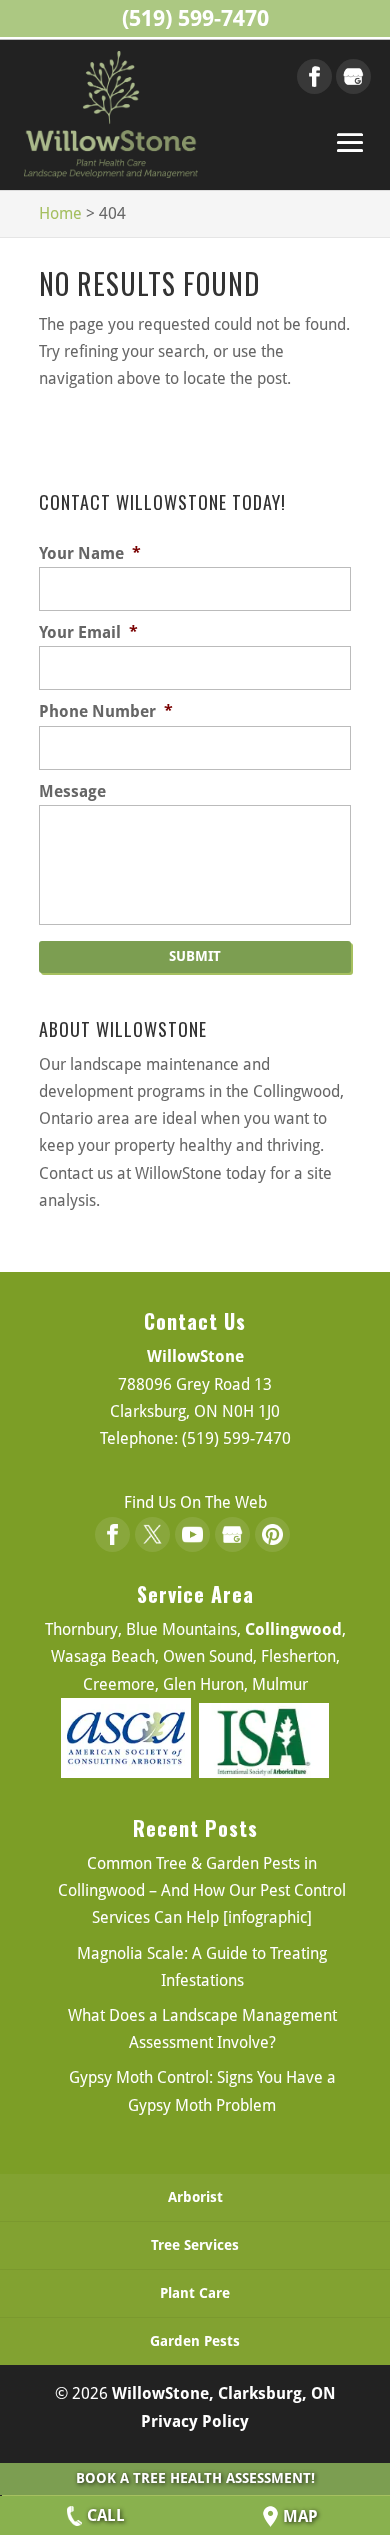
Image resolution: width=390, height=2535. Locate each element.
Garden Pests (195, 2341)
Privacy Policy (195, 2421)
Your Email (88, 632)
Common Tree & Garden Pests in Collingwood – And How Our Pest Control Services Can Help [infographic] (202, 1890)
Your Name (90, 553)
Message (72, 791)
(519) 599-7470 (195, 18)
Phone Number (106, 711)
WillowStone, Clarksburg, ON (224, 2393)
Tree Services (195, 2245)
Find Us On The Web (195, 1502)
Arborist (195, 2197)
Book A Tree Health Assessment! (195, 2478)
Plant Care (195, 2293)
